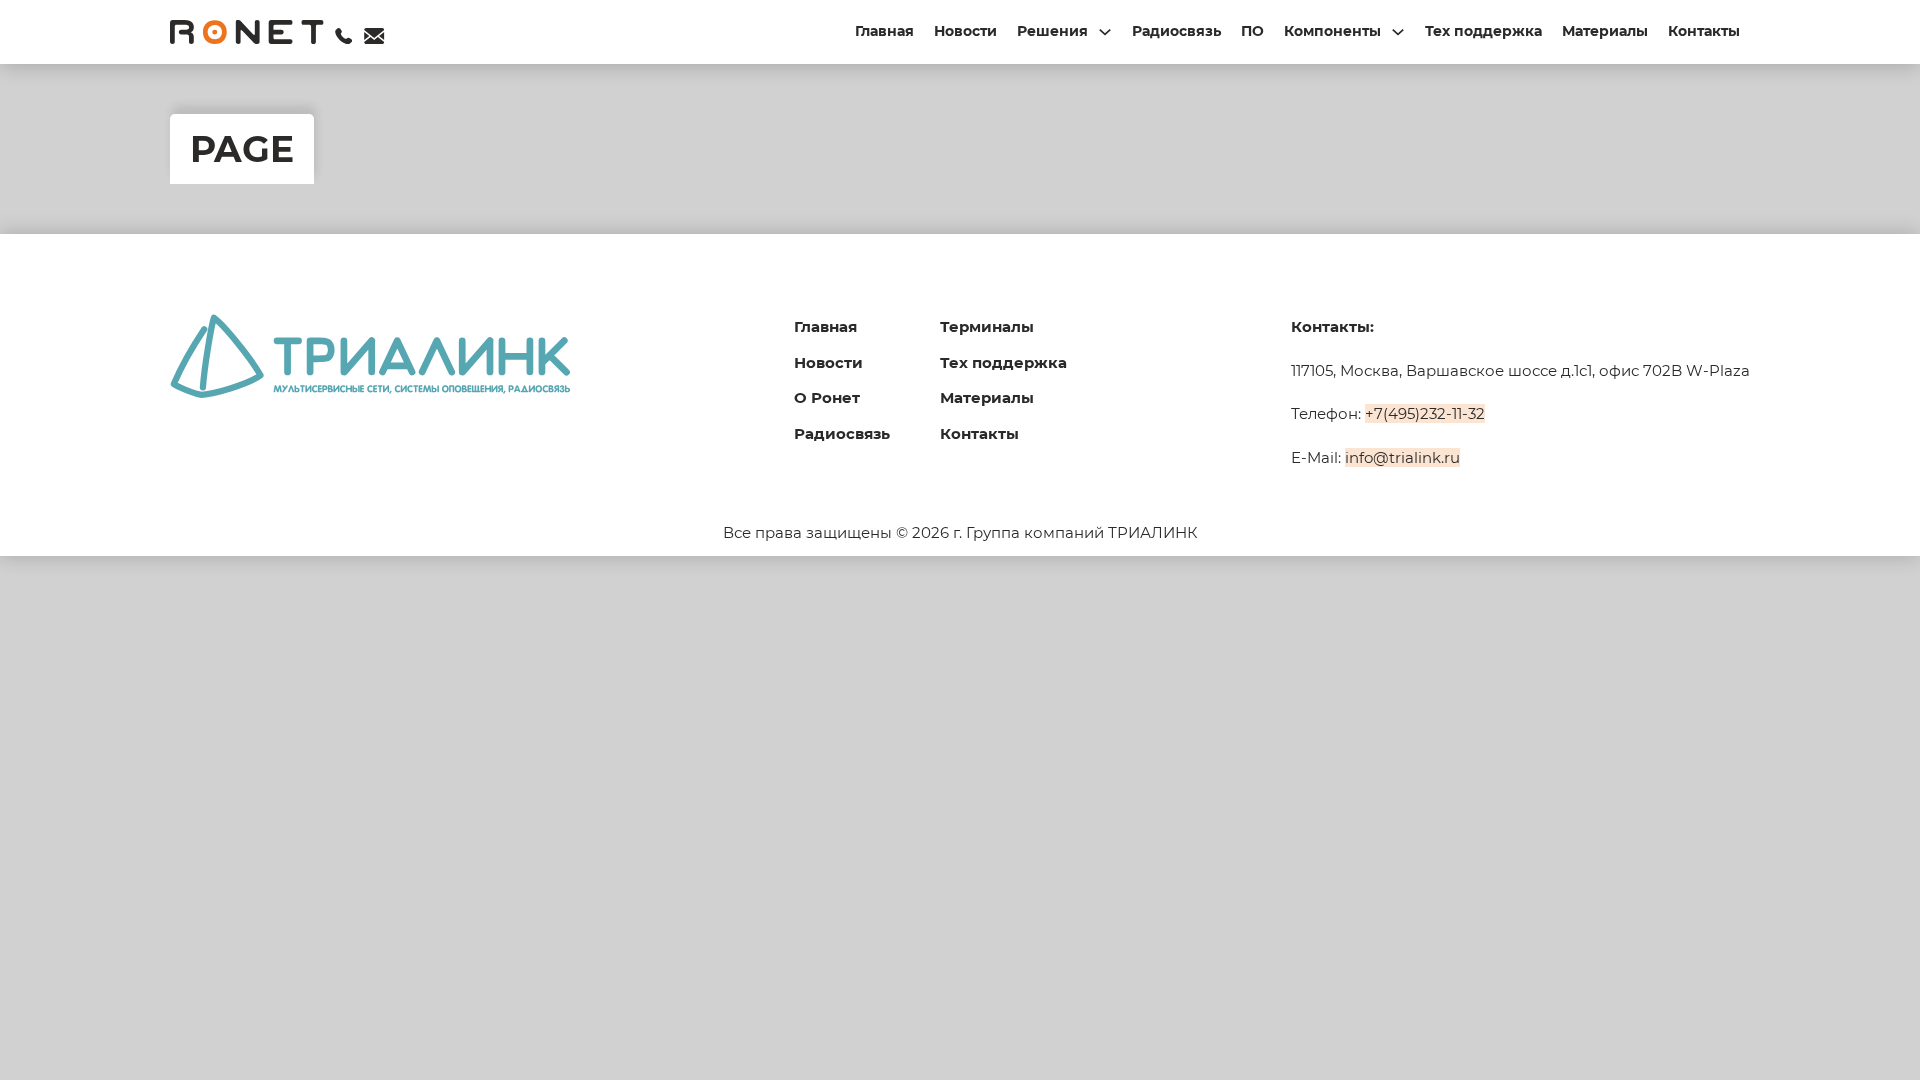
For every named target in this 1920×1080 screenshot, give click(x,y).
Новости (965, 31)
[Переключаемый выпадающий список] (1105, 32)
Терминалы (987, 326)
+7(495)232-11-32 (1425, 413)
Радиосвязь (1176, 31)
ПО (1252, 31)
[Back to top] (1860, 1030)
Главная (884, 31)
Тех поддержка (1483, 31)
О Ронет (827, 397)
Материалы (1605, 31)
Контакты (1704, 31)
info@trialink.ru (1402, 457)
